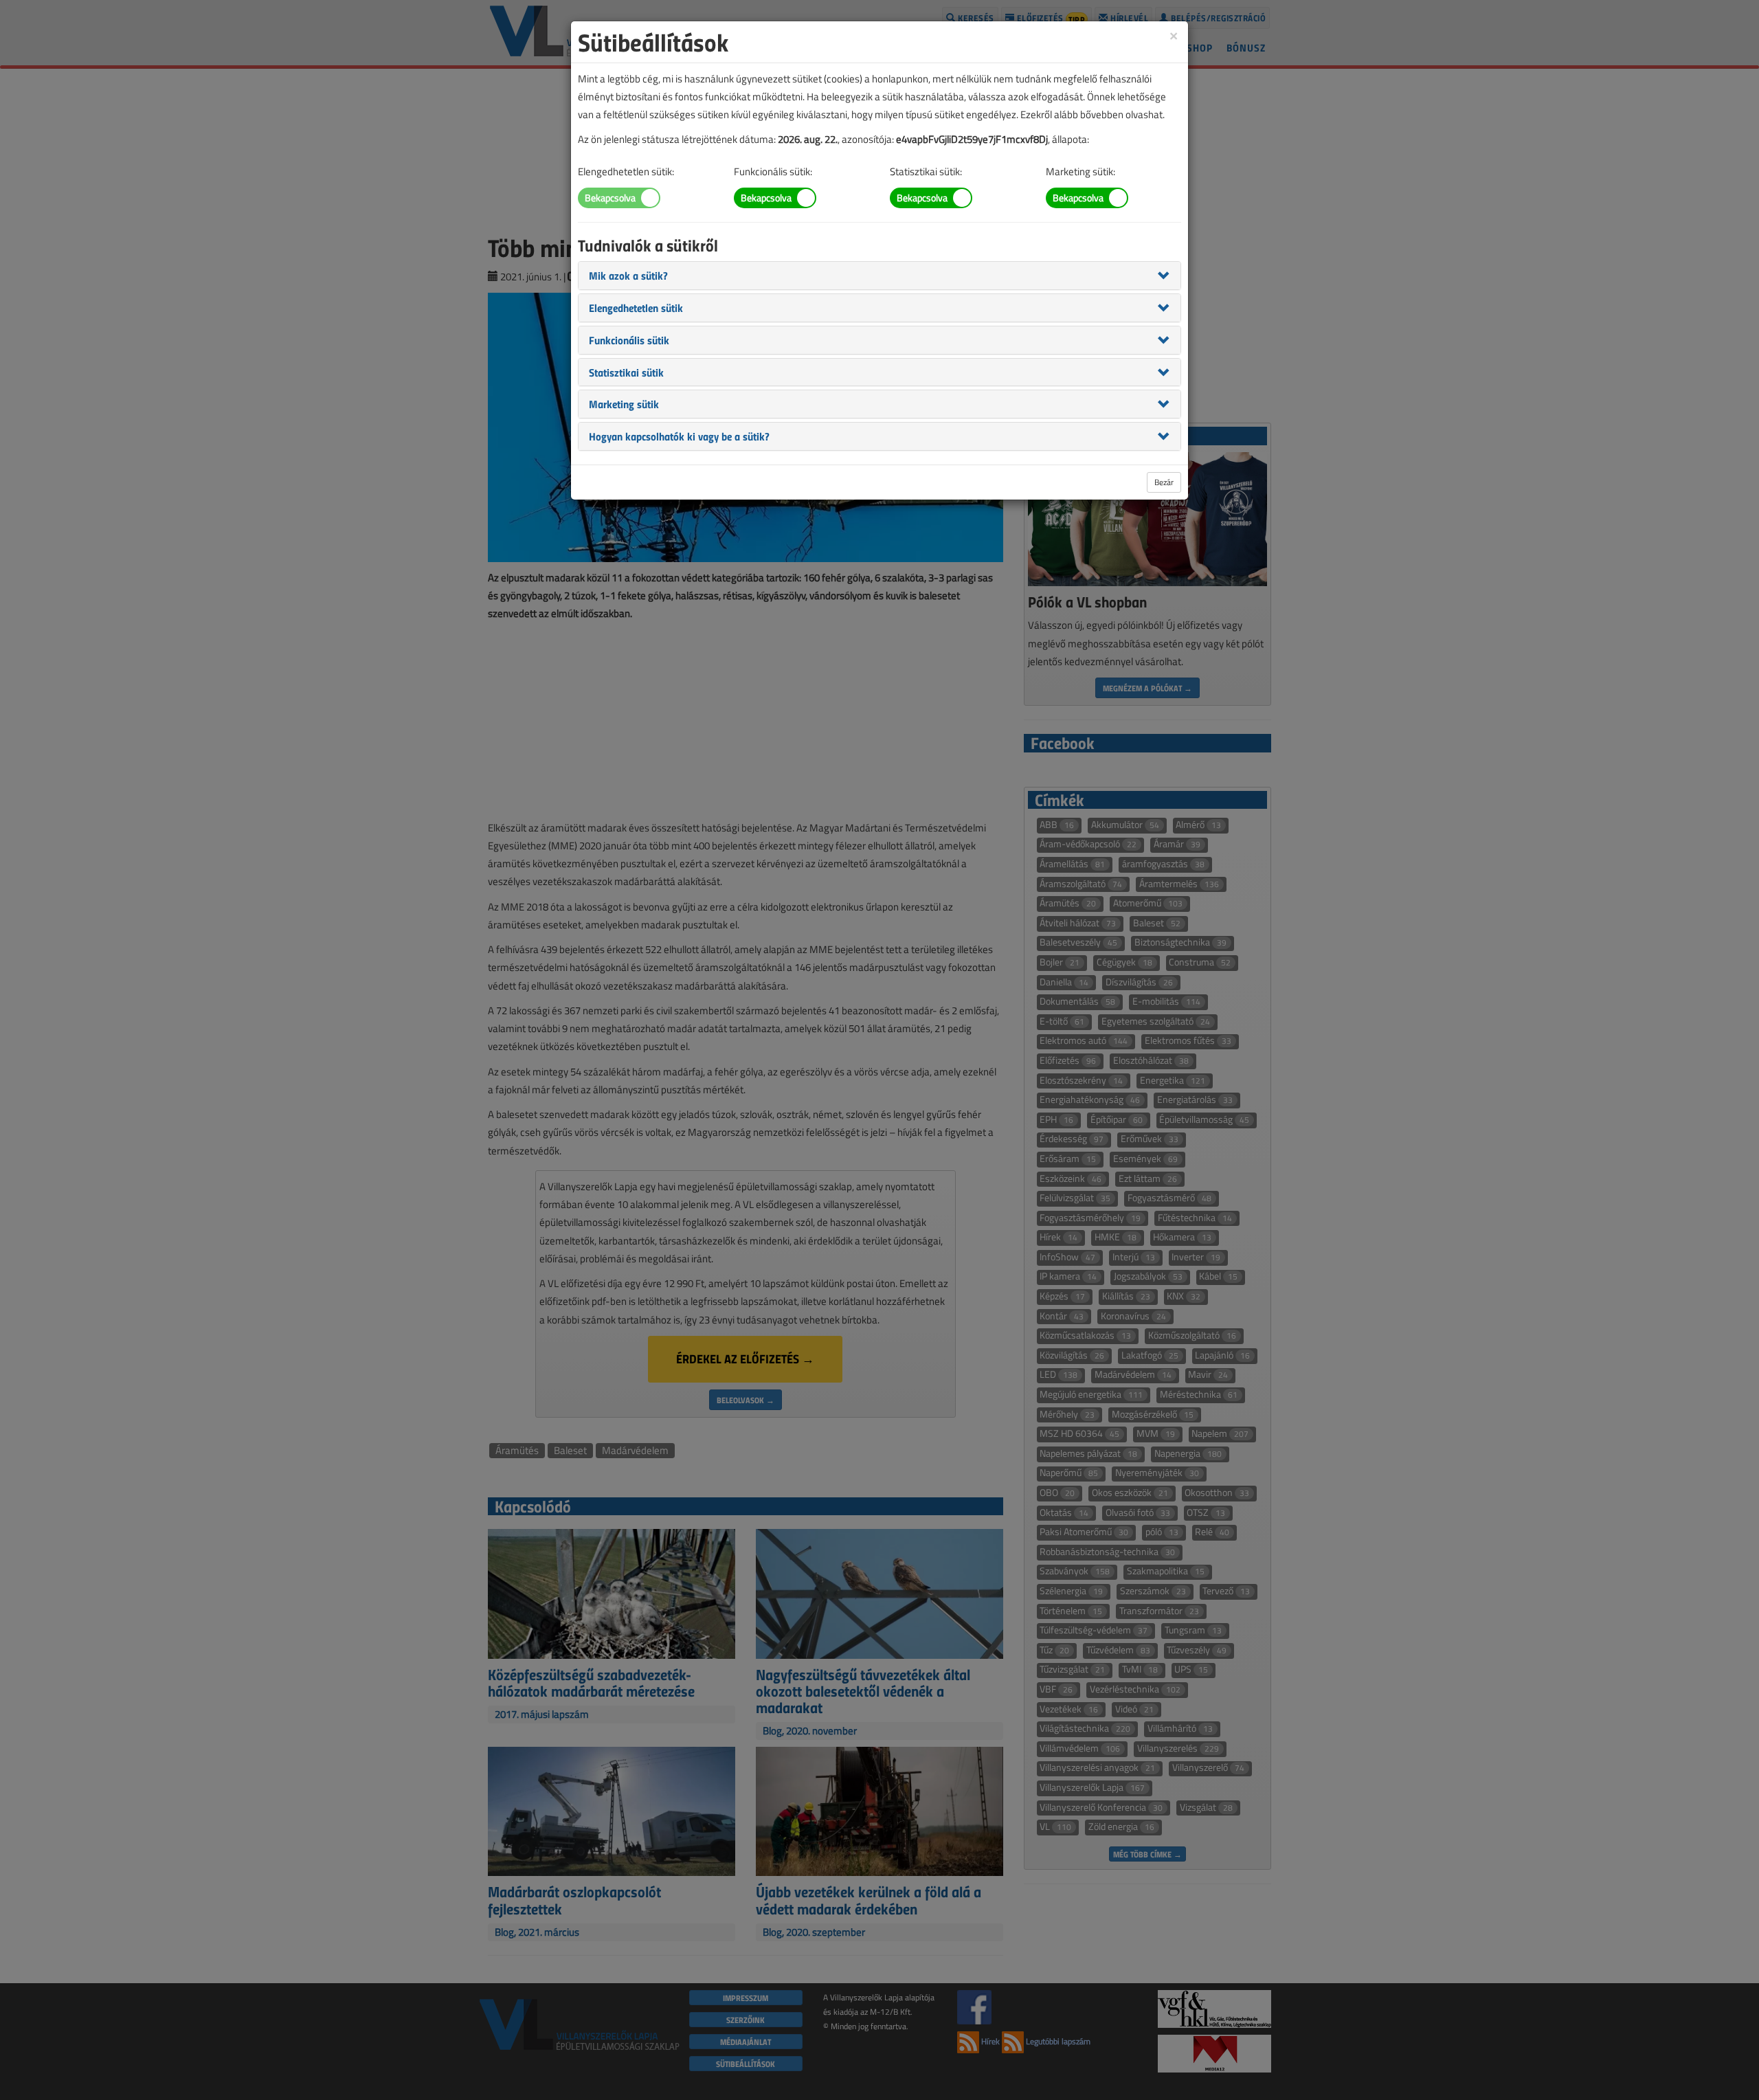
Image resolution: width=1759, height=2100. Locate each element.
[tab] (879, 276)
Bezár (1164, 482)
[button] (628, 275)
